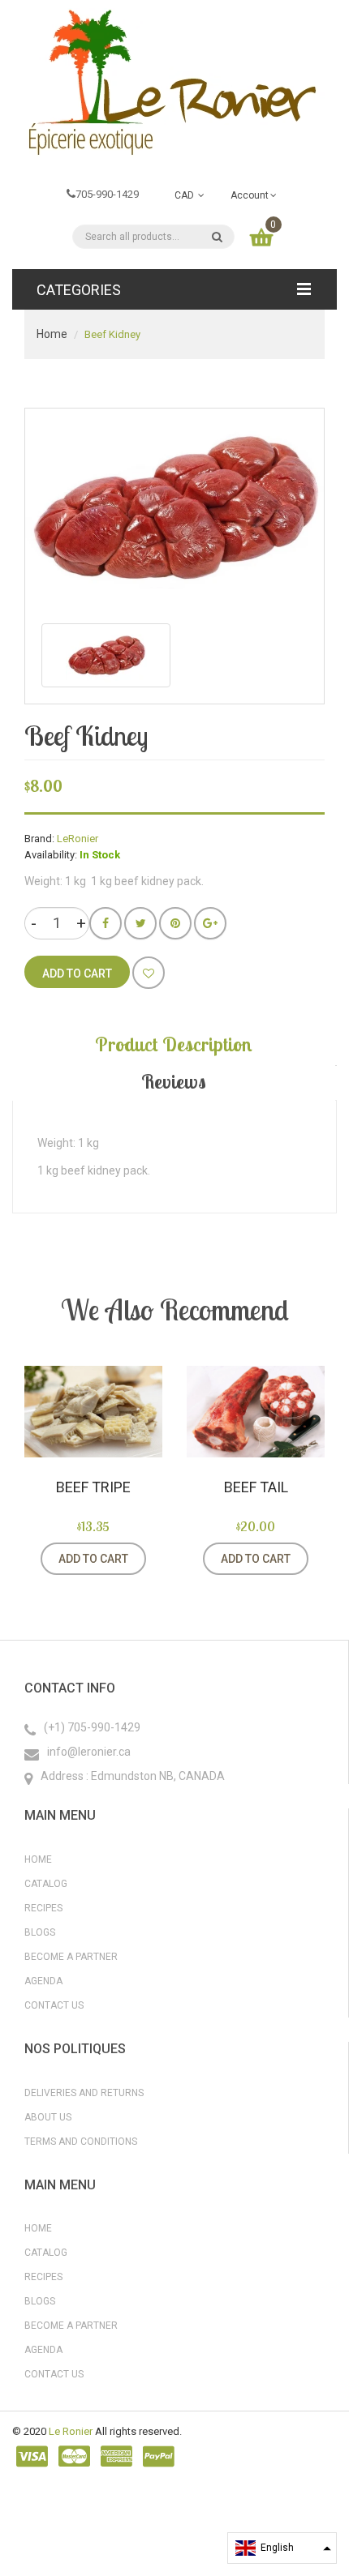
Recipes (43, 1908)
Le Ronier (71, 2431)
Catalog (46, 1884)
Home (52, 334)
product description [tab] (174, 1044)
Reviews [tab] (174, 1081)
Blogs (40, 1932)
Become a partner (71, 1957)
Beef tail (256, 1487)
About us (48, 2117)
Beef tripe (93, 1487)
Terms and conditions (81, 2142)
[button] (282, 2548)
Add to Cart (93, 1559)
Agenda (43, 1981)
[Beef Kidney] (106, 655)
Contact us (54, 2005)
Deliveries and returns (84, 2093)
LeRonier (78, 839)
